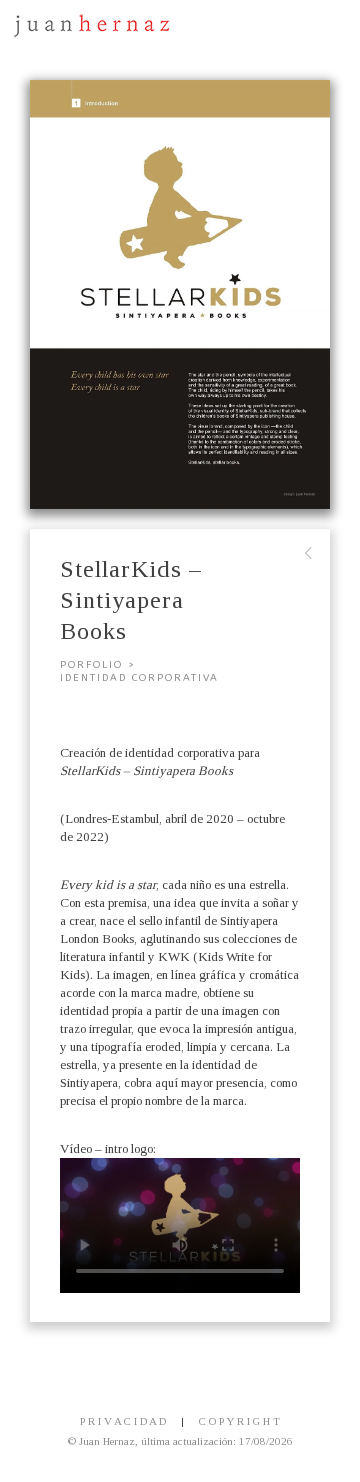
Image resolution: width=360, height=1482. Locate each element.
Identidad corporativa (139, 678)
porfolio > (98, 665)
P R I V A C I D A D (123, 1421)
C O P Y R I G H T (239, 1421)
